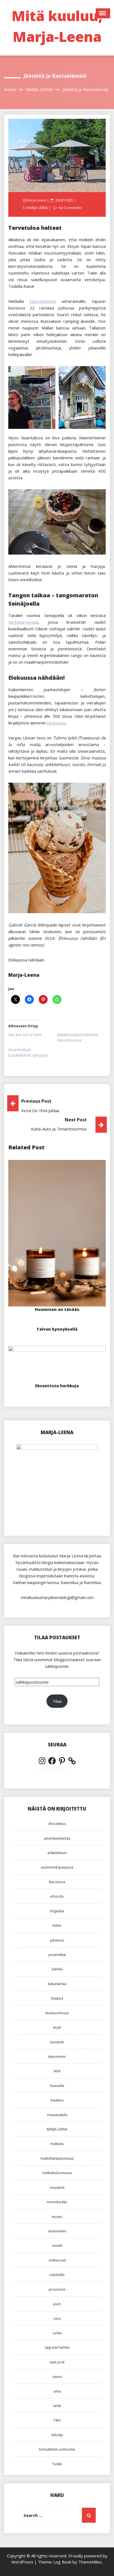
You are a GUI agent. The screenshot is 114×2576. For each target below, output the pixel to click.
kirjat (57, 2027)
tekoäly (57, 2435)
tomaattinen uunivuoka (57, 2449)
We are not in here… (26, 1035)
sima (57, 2391)
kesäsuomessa (57, 2013)
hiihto (57, 1926)
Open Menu (103, 13)
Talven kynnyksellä (57, 1329)
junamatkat (57, 1955)
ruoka (57, 2333)
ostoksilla (57, 2275)
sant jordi (57, 2362)
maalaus (57, 2100)
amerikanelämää (57, 1838)
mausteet (57, 2188)
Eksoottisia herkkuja (57, 1386)
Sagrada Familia (57, 2347)
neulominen (57, 2231)
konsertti (57, 2042)
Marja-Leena (36, 200)
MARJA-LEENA (37, 208)
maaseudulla (57, 2115)
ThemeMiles (90, 2562)
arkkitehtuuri (57, 1853)
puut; (57, 2304)
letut (57, 2071)
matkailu (57, 2144)
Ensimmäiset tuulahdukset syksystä (28, 1052)
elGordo (57, 1896)
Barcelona (57, 1882)
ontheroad (57, 2260)
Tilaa (57, 1701)
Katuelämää (57, 1984)
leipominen (57, 2057)
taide (57, 2406)
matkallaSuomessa (57, 2173)
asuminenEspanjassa (57, 1867)
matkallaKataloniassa (57, 2158)
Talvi (57, 2420)
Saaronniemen (43, 301)
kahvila (57, 1969)
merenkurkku (57, 2202)
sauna (57, 2377)
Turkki (57, 2464)
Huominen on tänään (57, 1309)
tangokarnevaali (23, 622)
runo (57, 2319)
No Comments (70, 208)
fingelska (57, 1911)
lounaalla (57, 2086)
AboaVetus (57, 1824)
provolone (57, 2289)
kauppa (57, 1998)
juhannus (57, 1940)
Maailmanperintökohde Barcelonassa (78, 1037)
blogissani (56, 723)
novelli (57, 2246)
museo (57, 2217)
